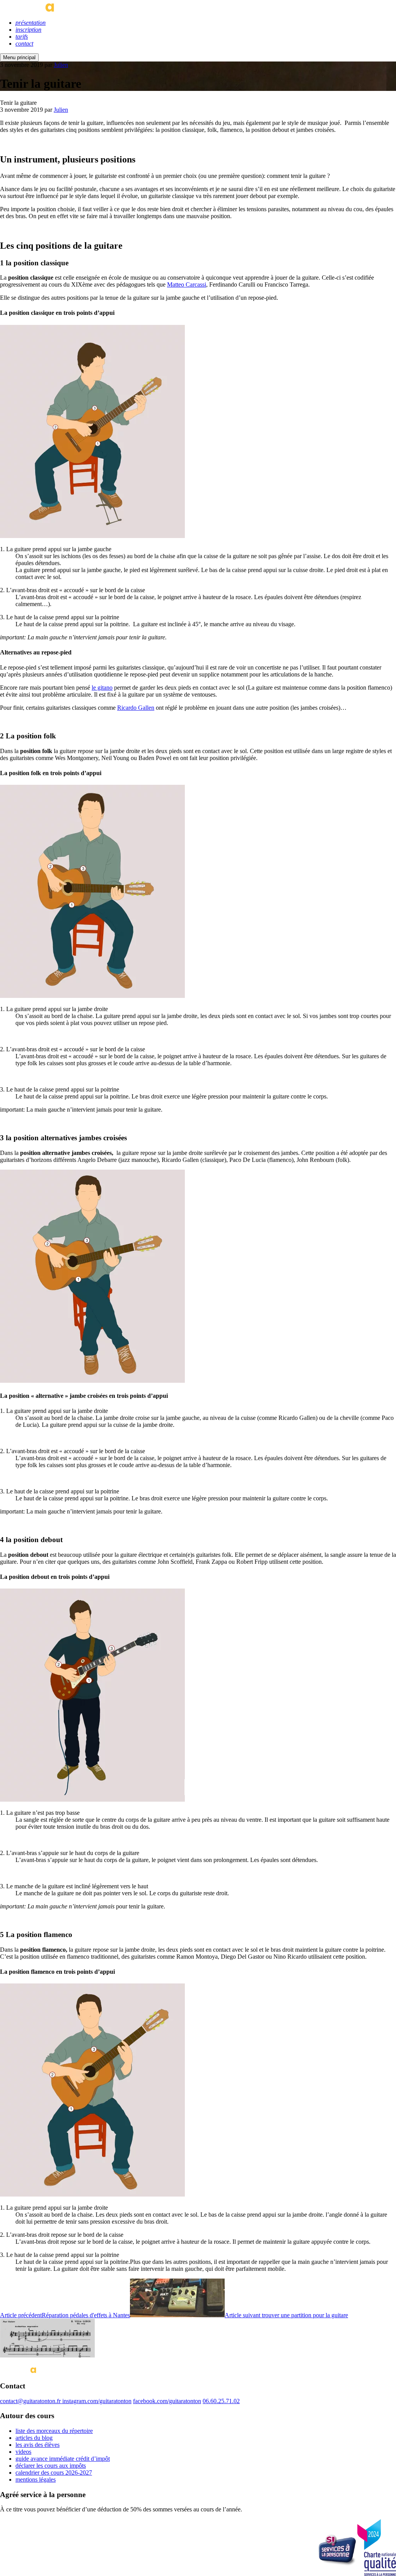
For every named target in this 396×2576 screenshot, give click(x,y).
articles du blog (34, 2438)
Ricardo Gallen (136, 708)
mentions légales (36, 2479)
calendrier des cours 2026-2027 (54, 2473)
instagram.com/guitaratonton (97, 2401)
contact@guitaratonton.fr (31, 2401)
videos (23, 2452)
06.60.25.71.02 (221, 2401)
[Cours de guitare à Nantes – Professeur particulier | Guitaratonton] (51, 9)
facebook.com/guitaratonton (167, 2401)
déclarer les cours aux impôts (51, 2466)
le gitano (102, 688)
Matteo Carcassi (187, 284)
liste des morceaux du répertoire (54, 2431)
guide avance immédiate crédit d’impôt (63, 2459)
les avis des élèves (38, 2445)
